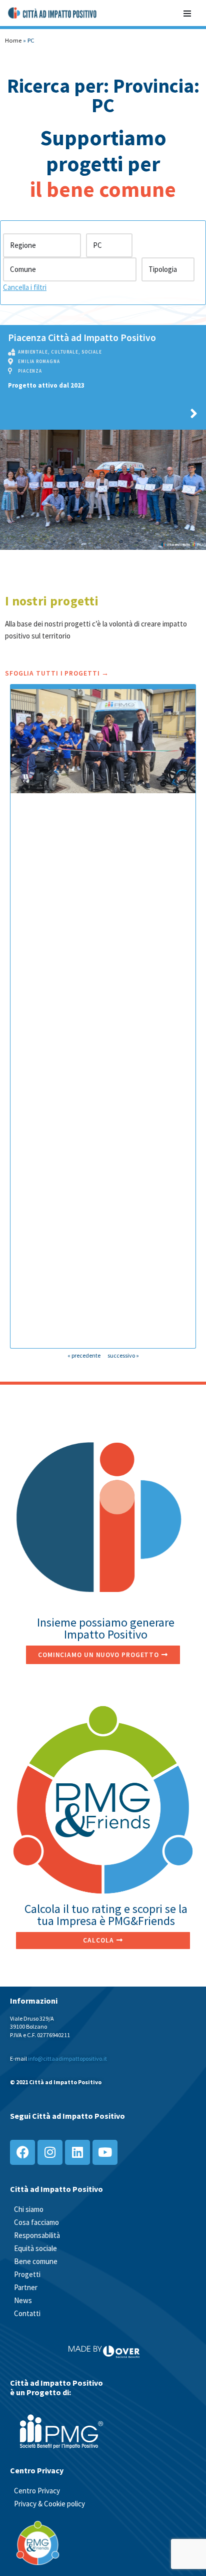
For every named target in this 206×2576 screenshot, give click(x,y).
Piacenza (30, 371)
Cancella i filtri (25, 287)
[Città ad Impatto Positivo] (53, 13)
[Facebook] (22, 2152)
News (23, 2300)
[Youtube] (105, 2152)
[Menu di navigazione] (187, 13)
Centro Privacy (37, 2491)
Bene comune (36, 2261)
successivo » (123, 1355)
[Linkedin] (77, 2152)
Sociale (92, 352)
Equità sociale (35, 2248)
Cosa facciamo (36, 2222)
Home (13, 40)
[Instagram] (50, 2152)
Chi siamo (29, 2209)
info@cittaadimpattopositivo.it (67, 2058)
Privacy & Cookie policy (49, 2504)
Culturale (65, 352)
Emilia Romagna (39, 361)
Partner (26, 2287)
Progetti (27, 2274)
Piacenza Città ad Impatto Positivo (82, 338)
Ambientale (33, 352)
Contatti (27, 2313)
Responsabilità (37, 2235)
